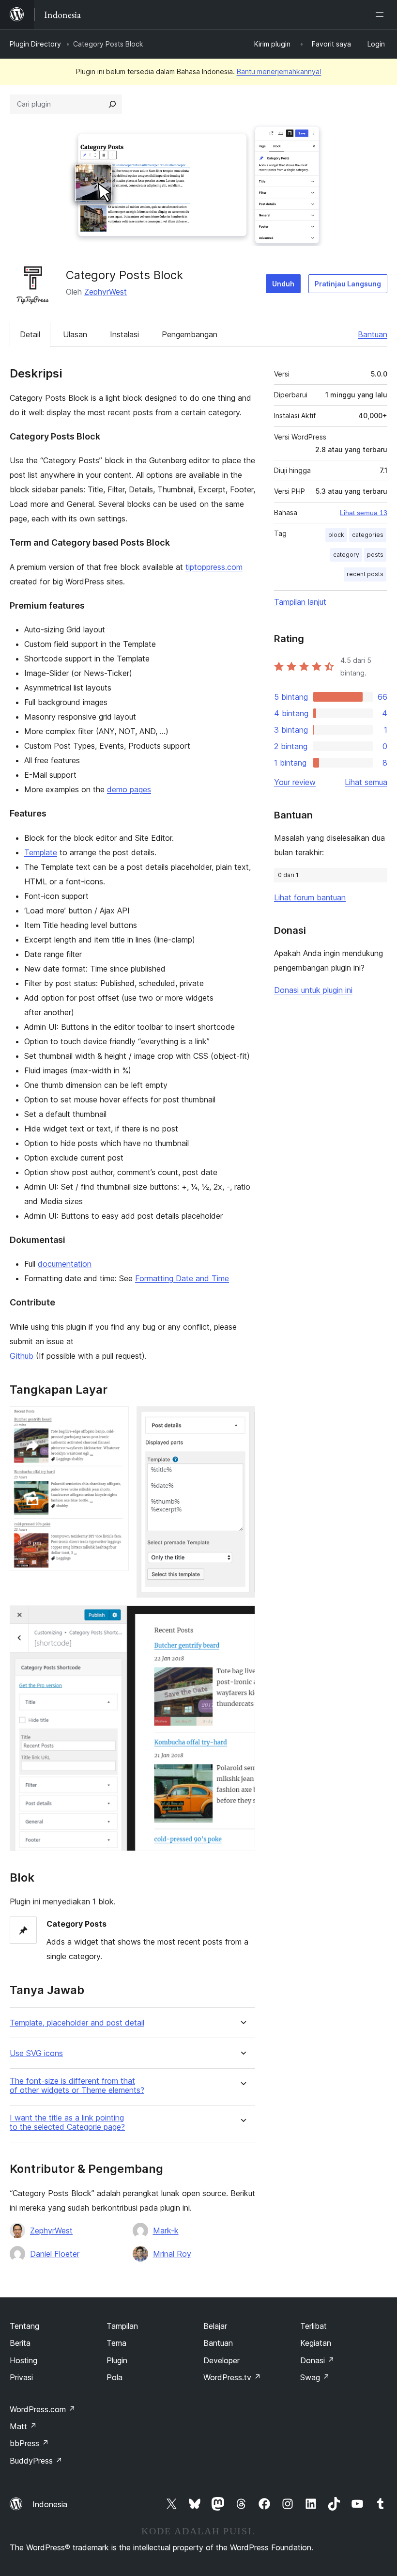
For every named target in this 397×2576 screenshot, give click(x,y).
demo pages (129, 789)
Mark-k (166, 2230)
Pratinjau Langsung (348, 284)
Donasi (317, 2360)
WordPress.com (43, 2409)
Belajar (215, 2326)
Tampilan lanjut (300, 602)
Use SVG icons (36, 2053)
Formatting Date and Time (182, 1278)
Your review (295, 782)
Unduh (283, 284)
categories (368, 535)
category (346, 555)
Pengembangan (190, 334)
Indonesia (50, 2504)
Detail (30, 334)
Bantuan (373, 334)
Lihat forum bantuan (310, 897)
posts (375, 555)
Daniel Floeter (55, 2254)
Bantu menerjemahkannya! (279, 71)
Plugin (117, 2360)
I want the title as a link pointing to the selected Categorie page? (67, 2122)
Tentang (24, 2326)
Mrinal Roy (172, 2254)
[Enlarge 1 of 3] (116, 1419)
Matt (23, 2426)
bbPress (29, 2443)
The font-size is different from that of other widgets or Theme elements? (77, 2086)
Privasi (21, 2377)
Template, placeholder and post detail (77, 2023)
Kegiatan (316, 2343)
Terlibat (313, 2326)
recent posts (365, 574)
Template (41, 852)
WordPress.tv (232, 2377)
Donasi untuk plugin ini (313, 990)
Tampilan (122, 2326)
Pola (115, 2377)
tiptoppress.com (214, 567)
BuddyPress (36, 2461)
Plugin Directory (35, 44)
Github (22, 1356)
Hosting (23, 2360)
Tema (116, 2343)
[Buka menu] (382, 15)
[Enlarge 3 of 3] (242, 1618)
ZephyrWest (106, 292)
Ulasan (75, 334)
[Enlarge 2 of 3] (242, 1419)
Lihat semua (366, 782)
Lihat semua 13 (364, 513)
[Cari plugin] (112, 104)
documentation (65, 1264)
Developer (221, 2360)
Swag (315, 2377)
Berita (20, 2343)
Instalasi (124, 334)
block (336, 535)
